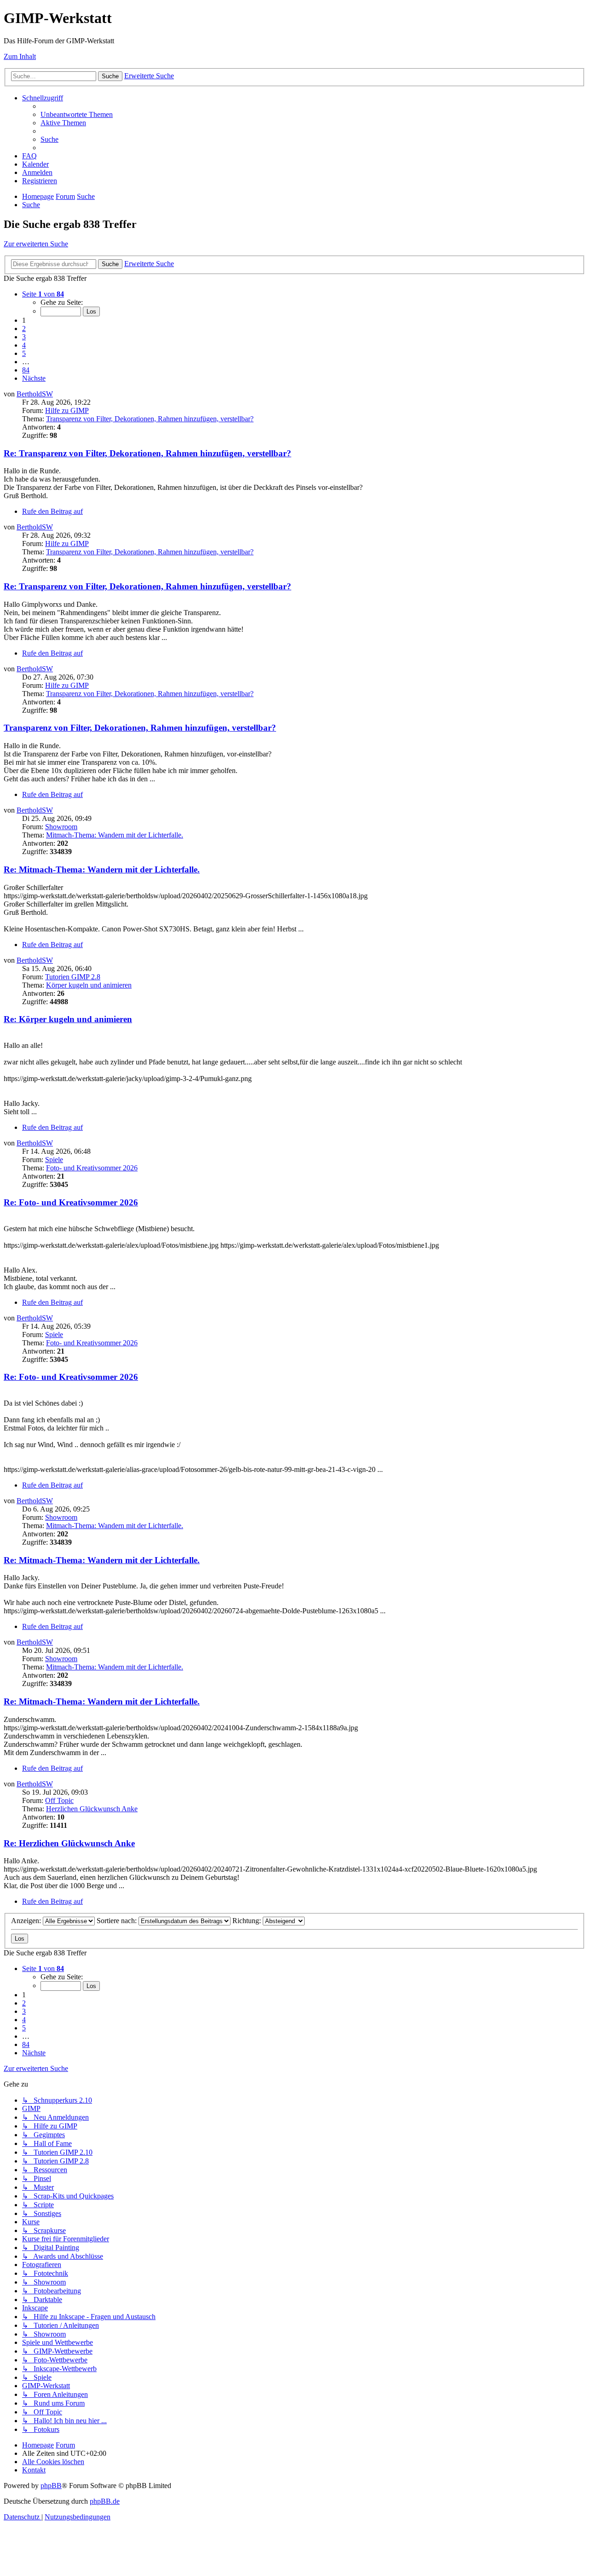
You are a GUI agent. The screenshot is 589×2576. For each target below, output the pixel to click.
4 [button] (24, 345)
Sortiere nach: (118, 1921)
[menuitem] (77, 114)
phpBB (51, 2486)
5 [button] (24, 353)
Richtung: (248, 1921)
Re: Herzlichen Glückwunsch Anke (69, 1843)
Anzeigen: (27, 1921)
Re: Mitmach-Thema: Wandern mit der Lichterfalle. (102, 869)
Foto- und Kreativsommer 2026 (92, 1168)
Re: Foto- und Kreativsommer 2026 (71, 1202)
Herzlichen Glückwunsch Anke (92, 1809)
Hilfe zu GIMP (67, 410)
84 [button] (26, 370)
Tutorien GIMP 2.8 (73, 977)
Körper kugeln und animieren (89, 985)
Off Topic (59, 1800)
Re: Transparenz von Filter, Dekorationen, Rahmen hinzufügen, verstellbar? (147, 453)
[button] (43, 294)
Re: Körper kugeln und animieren (68, 1019)
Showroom (61, 827)
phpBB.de (105, 2501)
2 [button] (24, 329)
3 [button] (24, 337)
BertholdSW (35, 394)
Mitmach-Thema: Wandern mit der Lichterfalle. (115, 835)
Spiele (54, 1160)
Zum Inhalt (20, 56)
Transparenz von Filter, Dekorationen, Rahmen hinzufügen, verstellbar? (150, 419)
